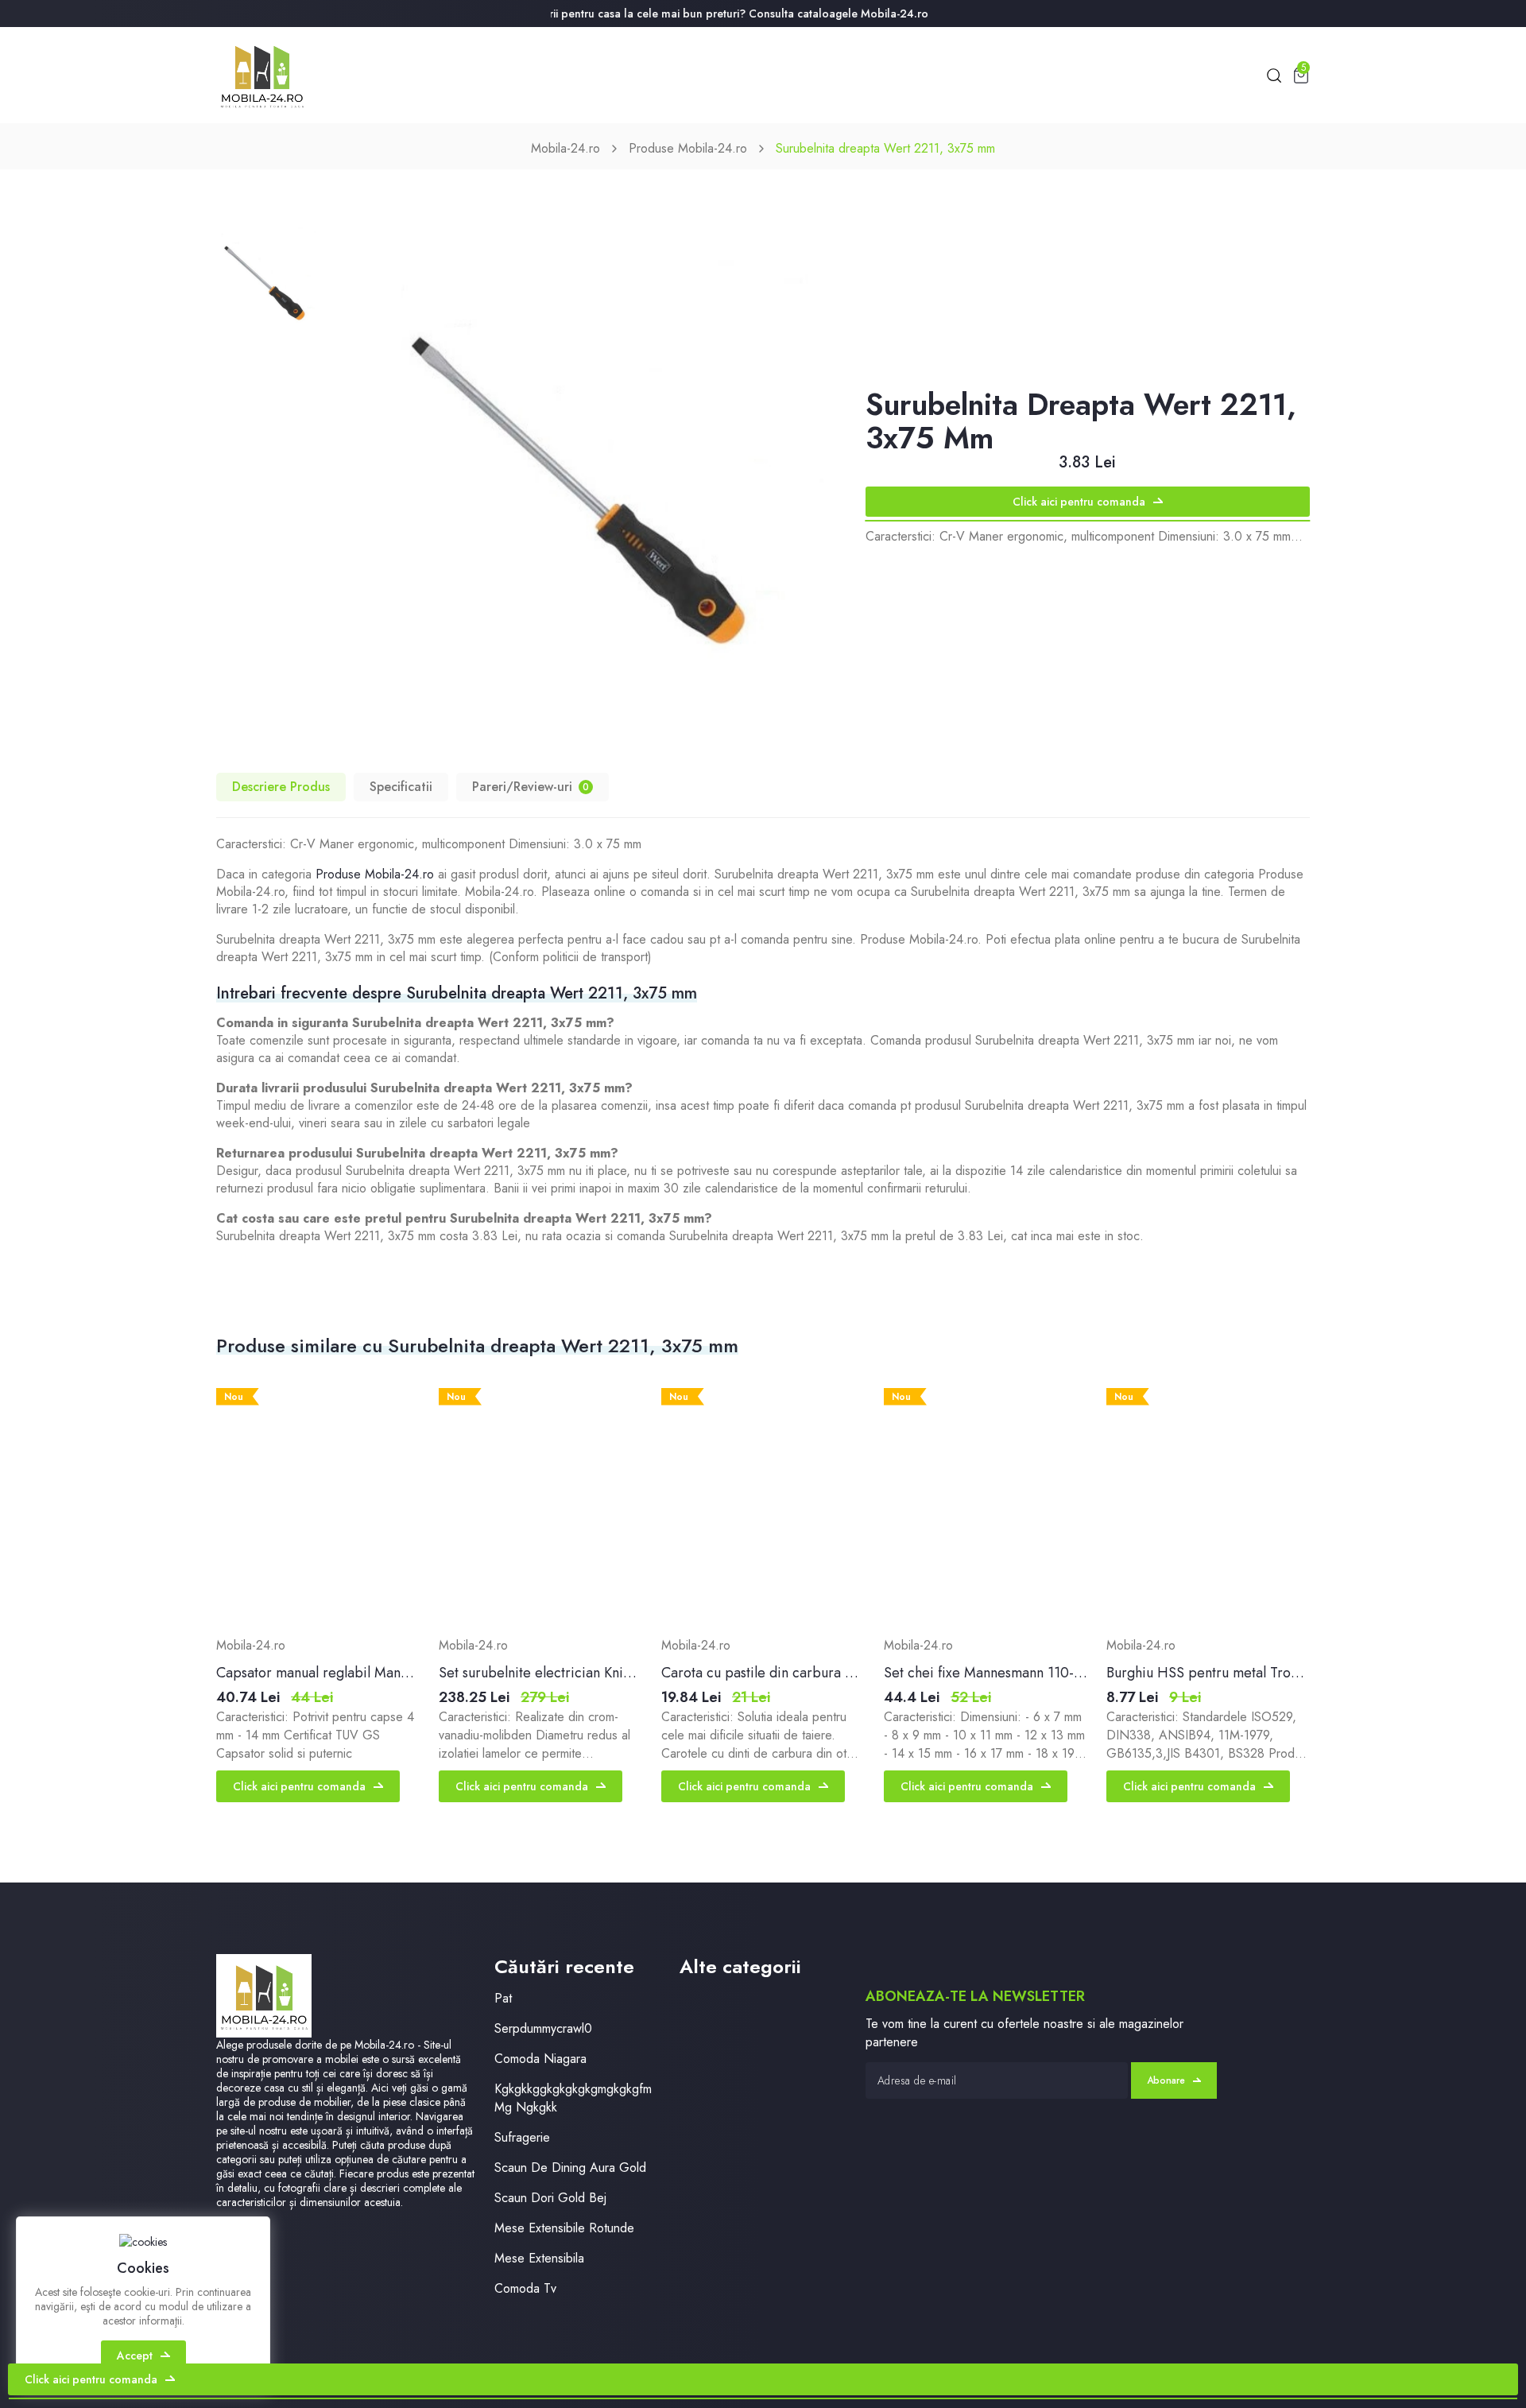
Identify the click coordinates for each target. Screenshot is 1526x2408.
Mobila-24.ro (565, 148)
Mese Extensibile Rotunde (564, 2228)
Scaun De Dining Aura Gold (570, 2168)
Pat (503, 1998)
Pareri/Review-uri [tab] (531, 787)
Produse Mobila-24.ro (688, 148)
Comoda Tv (525, 2288)
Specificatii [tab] (401, 787)
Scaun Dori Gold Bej (550, 2198)
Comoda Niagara (540, 2059)
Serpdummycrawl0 (543, 2028)
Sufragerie (522, 2137)
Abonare (1166, 2080)
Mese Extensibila (539, 2258)
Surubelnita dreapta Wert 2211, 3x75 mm (885, 148)
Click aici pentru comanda (1079, 502)
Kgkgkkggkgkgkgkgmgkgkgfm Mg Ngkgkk (573, 2098)
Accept (135, 2356)
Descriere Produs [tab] (281, 787)
